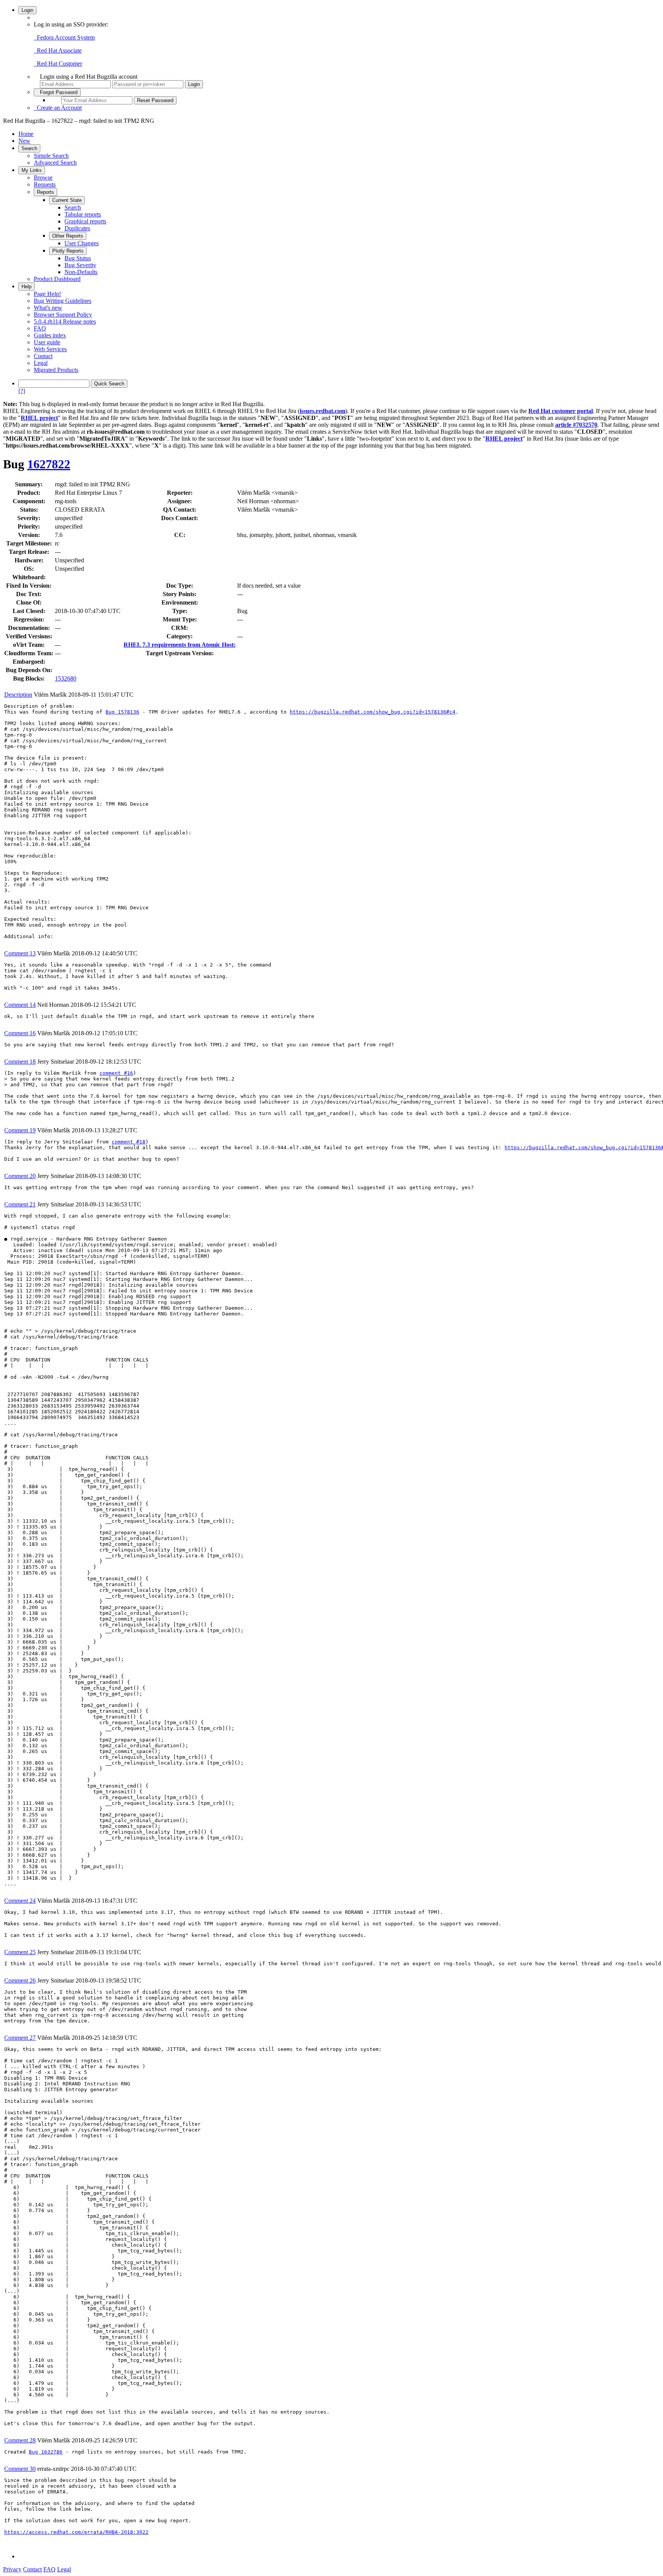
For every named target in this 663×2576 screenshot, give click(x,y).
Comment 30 (20, 2469)
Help (26, 287)
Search (29, 148)
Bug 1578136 (122, 712)
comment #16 (116, 1073)
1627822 (49, 464)
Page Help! (47, 294)
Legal (41, 363)
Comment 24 (20, 1901)
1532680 (66, 678)
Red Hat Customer (58, 64)
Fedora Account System (64, 37)
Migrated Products (56, 370)
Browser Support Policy (63, 315)
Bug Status (78, 258)
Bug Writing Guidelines (63, 301)
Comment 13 (20, 953)
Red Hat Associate (58, 50)
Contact (43, 356)
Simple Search (51, 156)
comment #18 (129, 1142)
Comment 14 (20, 1005)
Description (18, 695)
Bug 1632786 (46, 2452)
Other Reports (68, 236)
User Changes (82, 243)
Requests (45, 184)
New (24, 141)
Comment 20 (20, 1176)
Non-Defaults (81, 272)
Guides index (50, 335)
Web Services (50, 349)
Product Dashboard (57, 279)
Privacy (12, 2569)
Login (27, 10)
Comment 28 (20, 2440)
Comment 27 (20, 2038)
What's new (48, 308)
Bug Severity (80, 265)
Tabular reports (83, 214)
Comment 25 (20, 1952)
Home (26, 134)
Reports (45, 192)
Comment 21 (20, 1204)
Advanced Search (55, 163)
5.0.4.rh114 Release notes (65, 321)
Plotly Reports (68, 251)
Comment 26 (20, 1980)
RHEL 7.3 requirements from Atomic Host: (180, 645)
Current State (67, 200)
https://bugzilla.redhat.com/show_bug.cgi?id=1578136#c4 (373, 712)
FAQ (40, 328)
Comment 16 (20, 1033)
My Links (32, 170)
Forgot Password (57, 92)
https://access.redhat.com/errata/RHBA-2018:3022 (76, 2532)
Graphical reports (85, 221)
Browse (43, 178)
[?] (22, 391)
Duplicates (77, 228)
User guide (47, 342)
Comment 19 (20, 1130)
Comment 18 (20, 1062)
